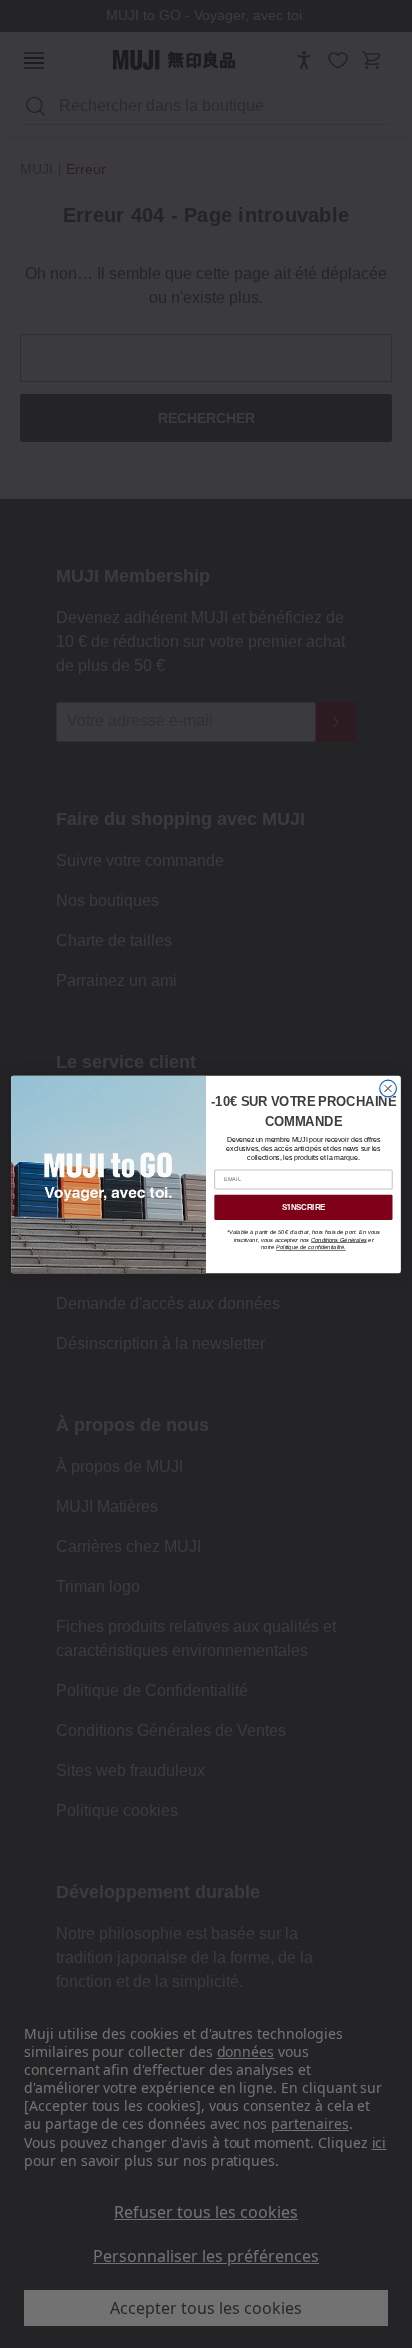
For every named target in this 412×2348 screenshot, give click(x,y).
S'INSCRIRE (303, 1206)
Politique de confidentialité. (311, 1247)
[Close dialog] (388, 1088)
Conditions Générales (339, 1239)
